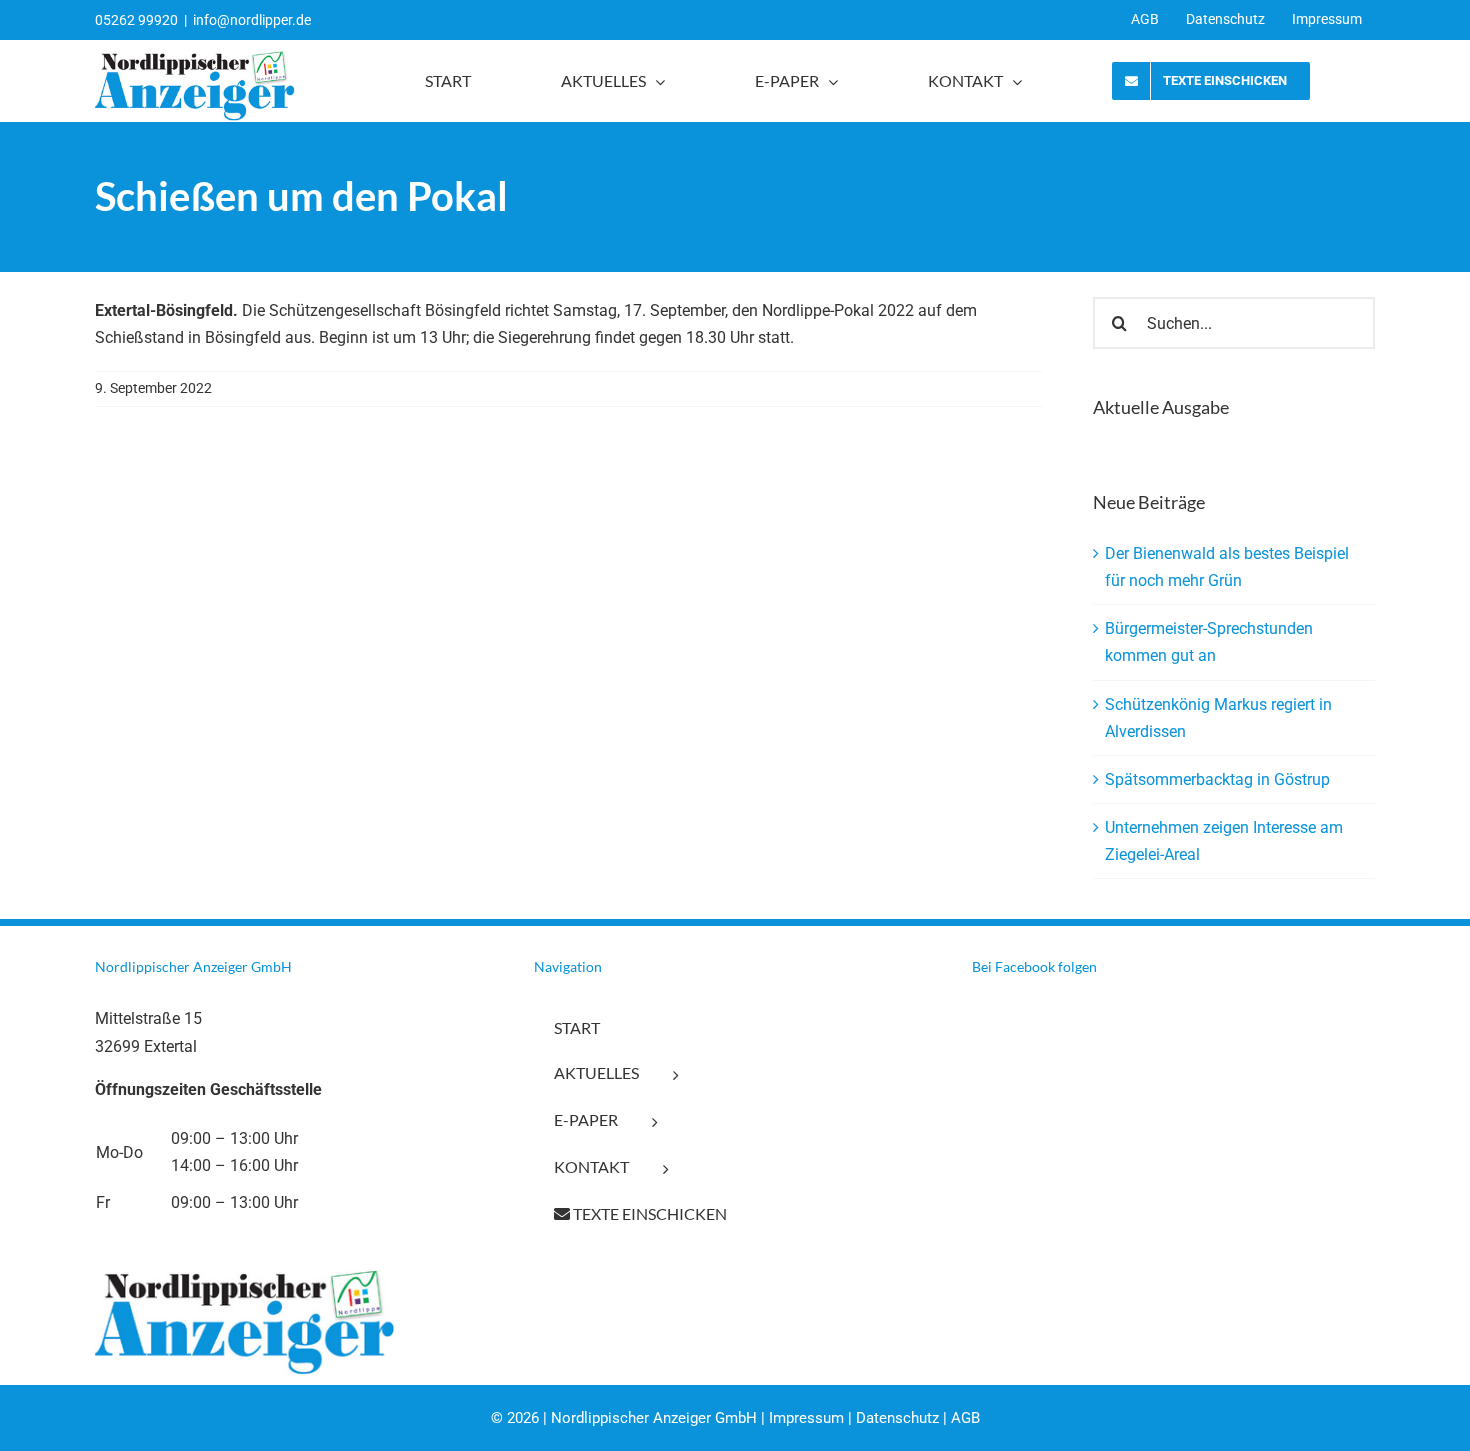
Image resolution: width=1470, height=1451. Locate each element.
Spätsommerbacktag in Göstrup (1217, 779)
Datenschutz (897, 1418)
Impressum (806, 1418)
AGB (965, 1418)
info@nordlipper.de (252, 20)
